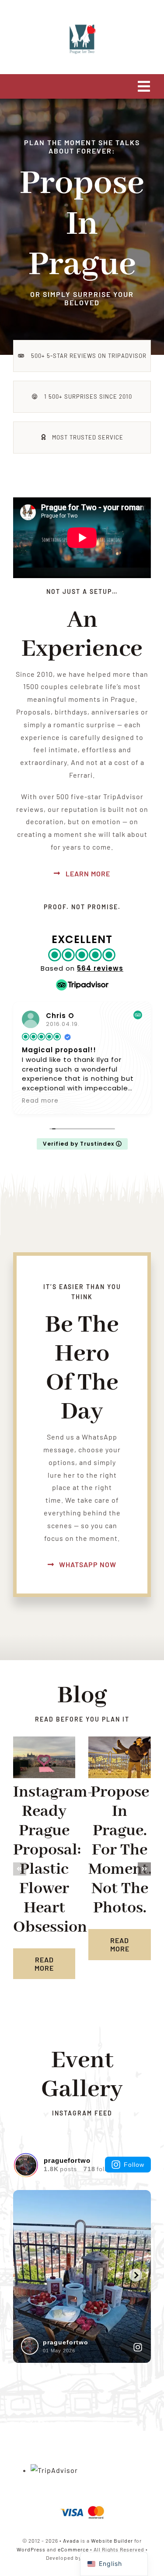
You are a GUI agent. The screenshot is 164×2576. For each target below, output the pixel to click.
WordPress (31, 2549)
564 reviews (100, 968)
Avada (71, 2540)
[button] (20, 1869)
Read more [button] (40, 1101)
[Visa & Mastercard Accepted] (82, 2505)
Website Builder (112, 2540)
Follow (134, 2165)
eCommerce (73, 2549)
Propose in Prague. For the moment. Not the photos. (120, 1850)
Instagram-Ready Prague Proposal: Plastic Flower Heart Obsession (53, 1860)
